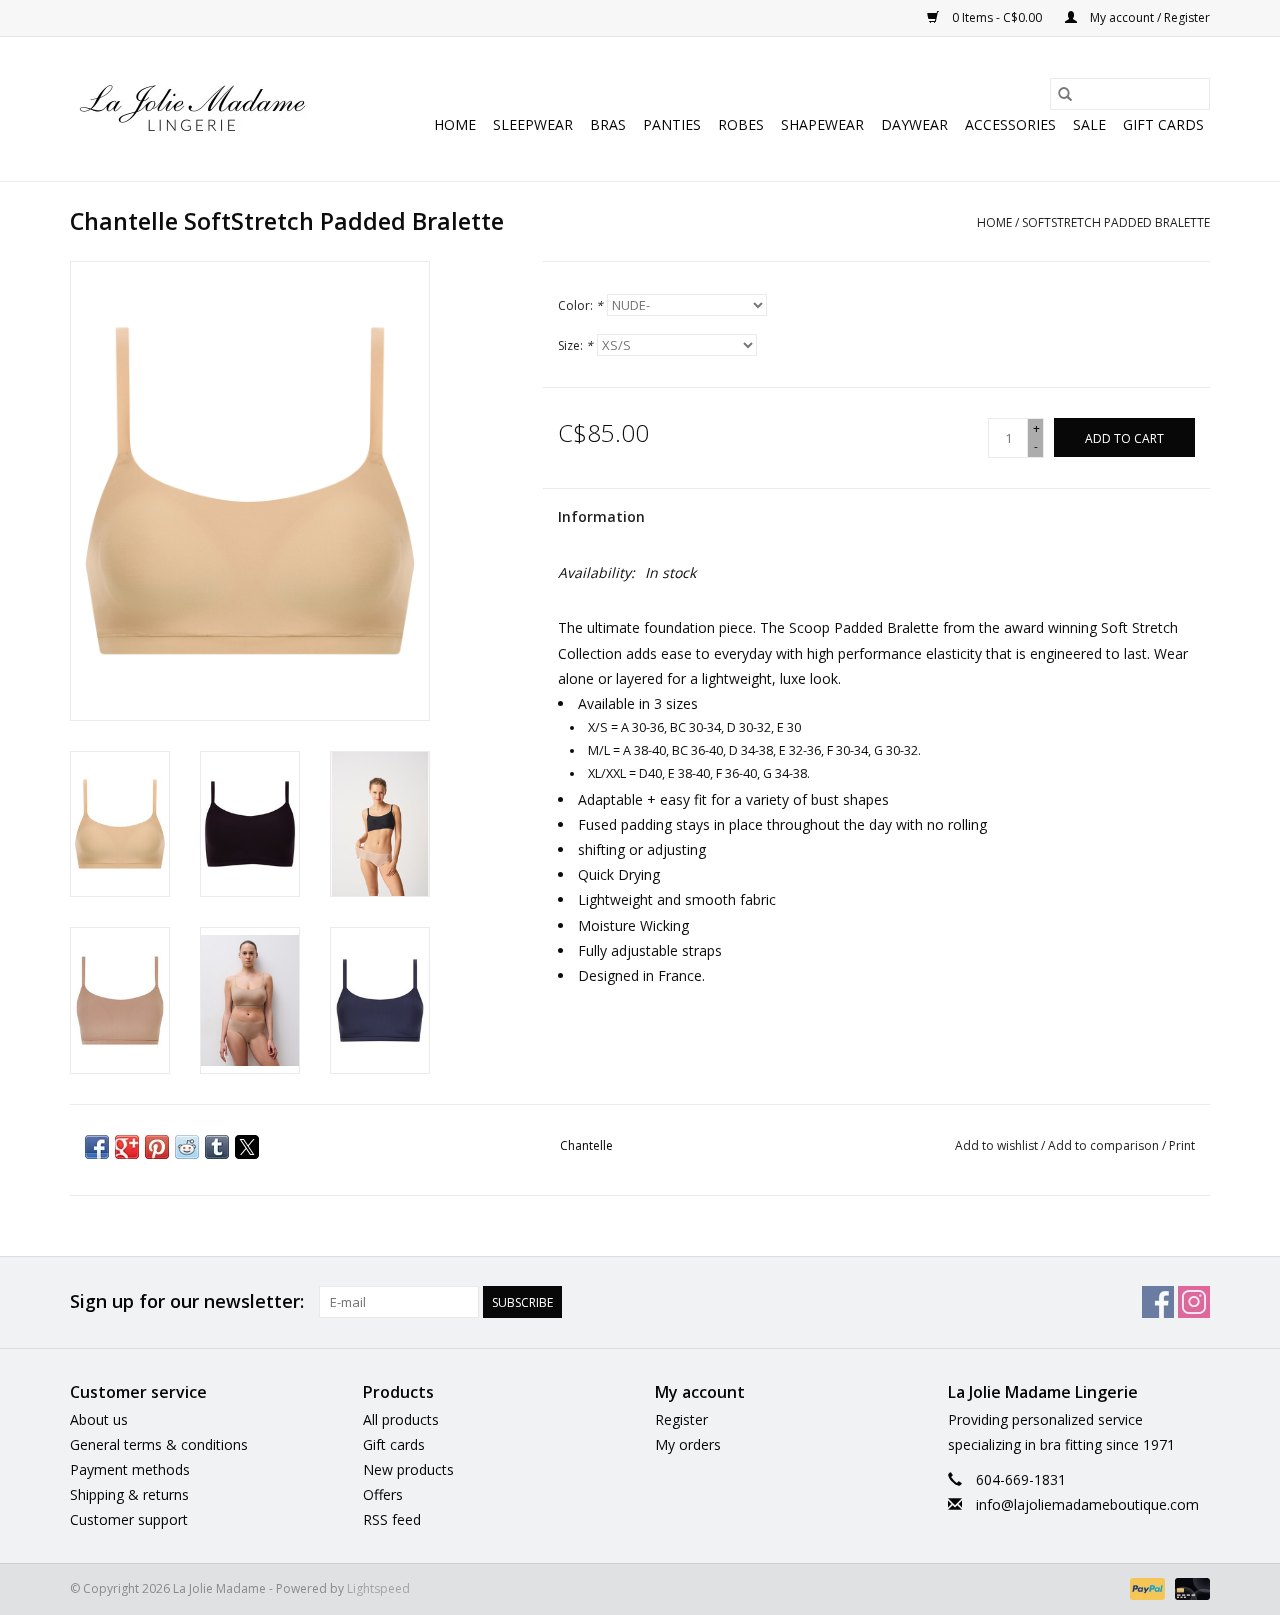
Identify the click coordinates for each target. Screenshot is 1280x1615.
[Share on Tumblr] (217, 1147)
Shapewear (822, 124)
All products (401, 1419)
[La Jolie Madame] (192, 109)
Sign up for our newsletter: (187, 1301)
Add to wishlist (998, 1145)
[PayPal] (1145, 1587)
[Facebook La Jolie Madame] (1158, 1302)
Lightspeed (378, 1588)
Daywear (914, 124)
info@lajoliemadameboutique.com (1087, 1504)
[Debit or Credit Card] (1189, 1587)
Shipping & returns (129, 1494)
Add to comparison (1105, 1145)
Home (455, 124)
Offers (383, 1494)
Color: (580, 305)
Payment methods (130, 1469)
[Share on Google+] (127, 1147)
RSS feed (392, 1519)
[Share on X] (247, 1147)
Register (681, 1419)
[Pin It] (157, 1147)
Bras (608, 124)
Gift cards (1163, 124)
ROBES (741, 124)
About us (99, 1419)
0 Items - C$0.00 (997, 17)
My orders (688, 1444)
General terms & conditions (159, 1444)
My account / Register (1148, 17)
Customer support (129, 1519)
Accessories (1010, 124)
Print (1182, 1145)
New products (408, 1469)
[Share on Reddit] (187, 1147)
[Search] (1065, 94)
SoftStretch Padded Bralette (1116, 222)
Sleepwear (533, 124)
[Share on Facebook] (97, 1147)
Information (601, 516)
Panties (672, 124)
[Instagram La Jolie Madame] (1194, 1302)
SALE (1089, 124)
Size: (575, 345)
